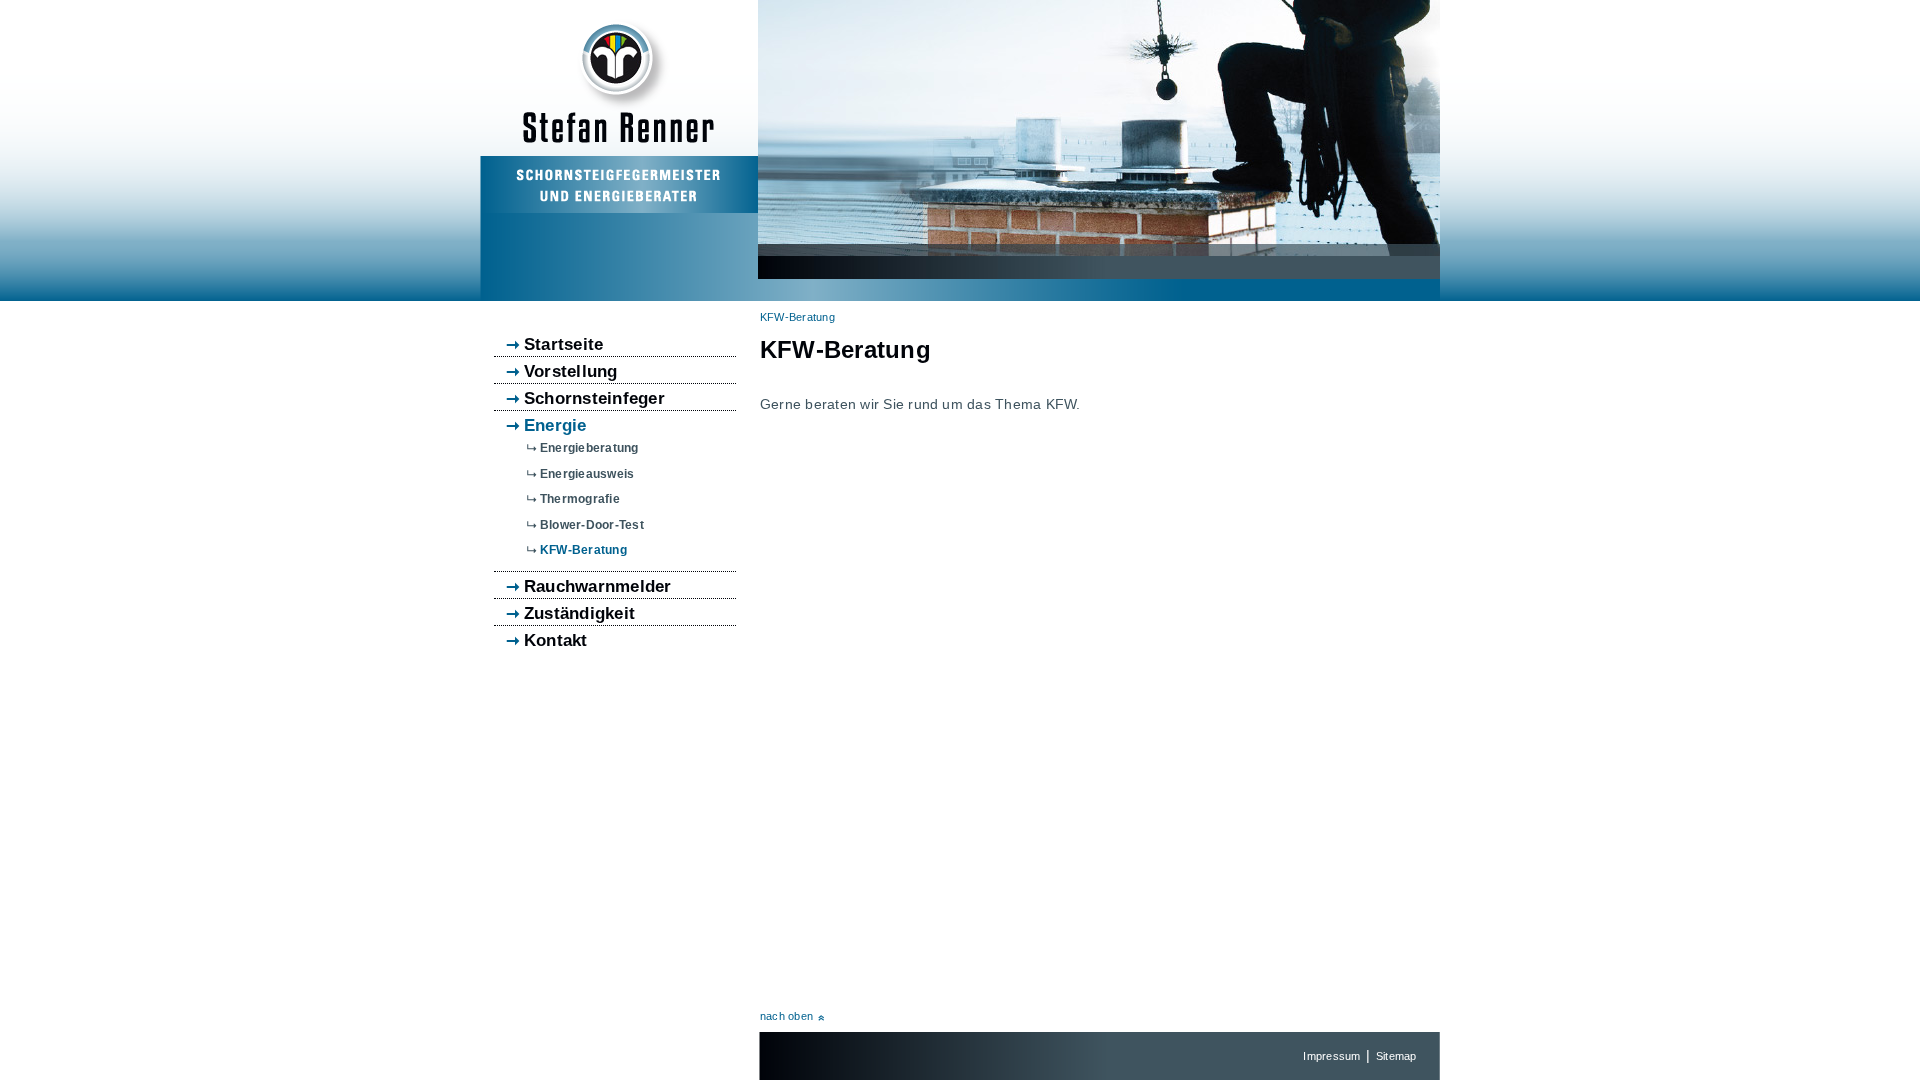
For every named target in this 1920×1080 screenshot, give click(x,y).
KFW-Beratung (797, 317)
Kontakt (556, 641)
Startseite (563, 345)
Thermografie (580, 499)
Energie (555, 426)
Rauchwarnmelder (598, 587)
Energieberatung (589, 448)
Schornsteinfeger (594, 399)
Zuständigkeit (579, 614)
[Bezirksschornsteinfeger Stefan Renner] (618, 198)
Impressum (1331, 1056)
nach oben (786, 1016)
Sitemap (1396, 1056)
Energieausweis (587, 474)
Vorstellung (571, 372)
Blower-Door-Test (592, 525)
